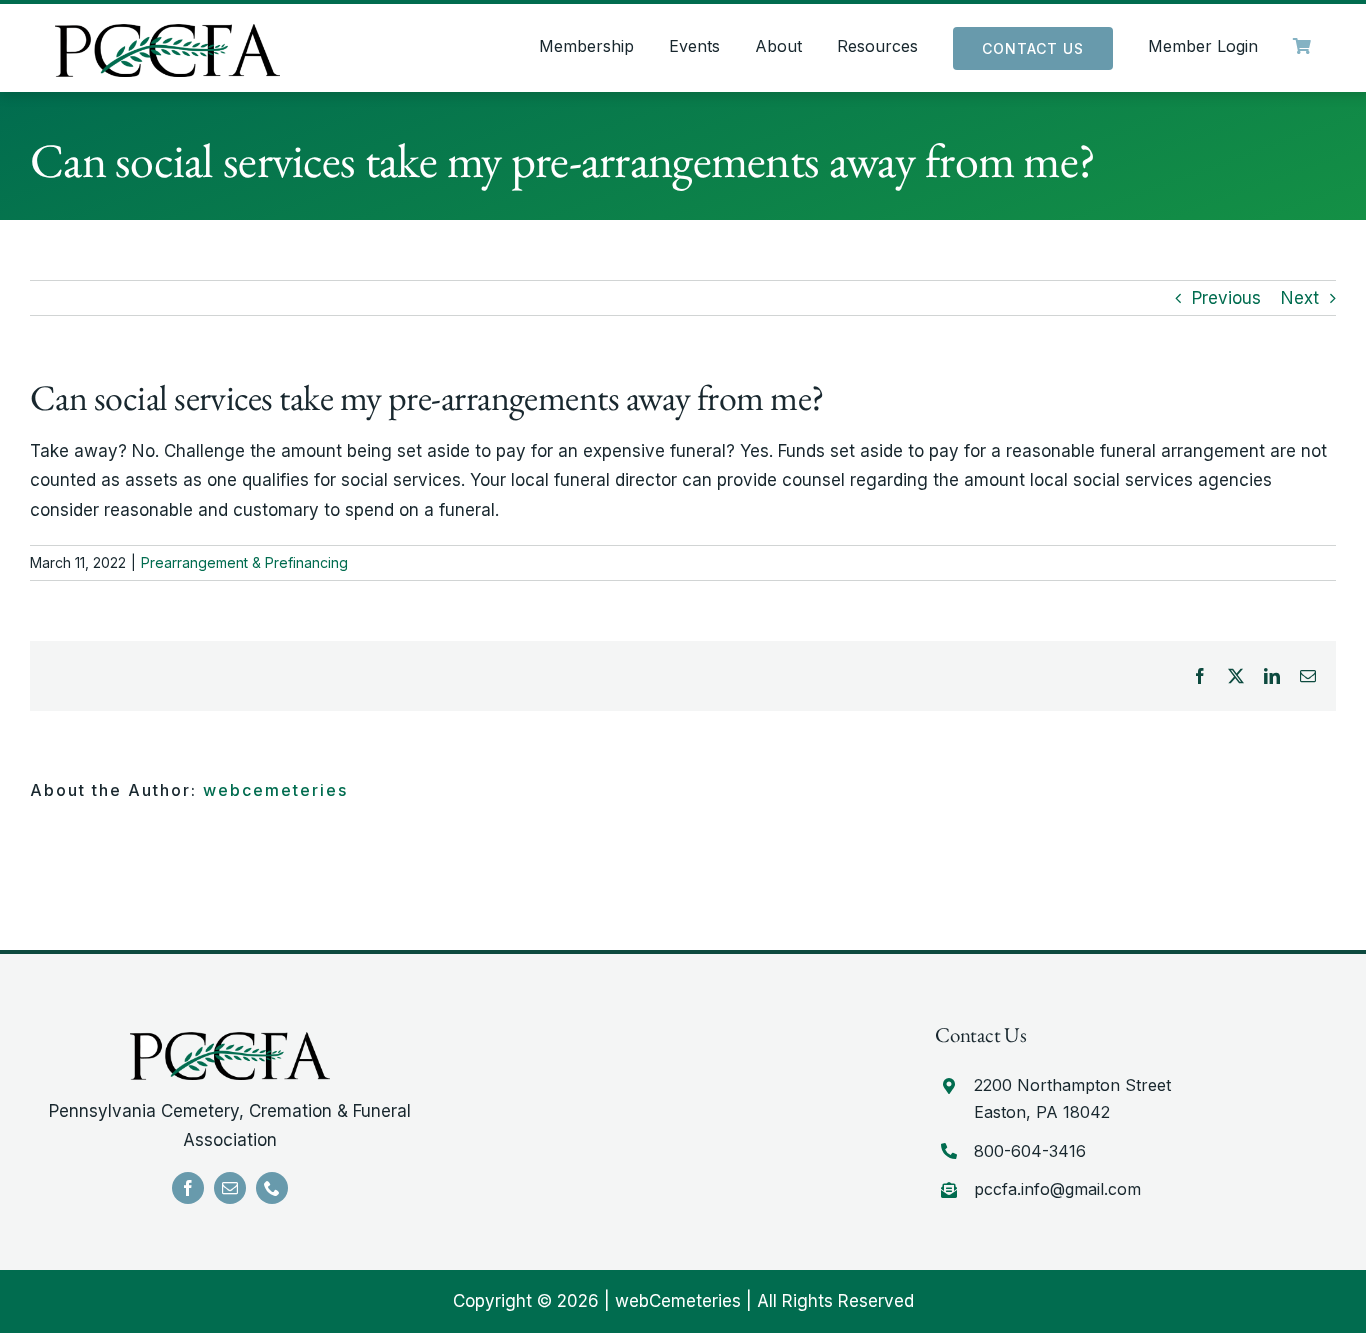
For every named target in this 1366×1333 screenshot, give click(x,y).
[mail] (230, 1188)
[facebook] (188, 1188)
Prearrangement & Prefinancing (244, 562)
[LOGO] (167, 32)
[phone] (272, 1188)
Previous (1226, 298)
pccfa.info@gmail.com (1057, 1189)
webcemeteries (275, 790)
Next (1300, 298)
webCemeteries (678, 1301)
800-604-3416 (1030, 1151)
